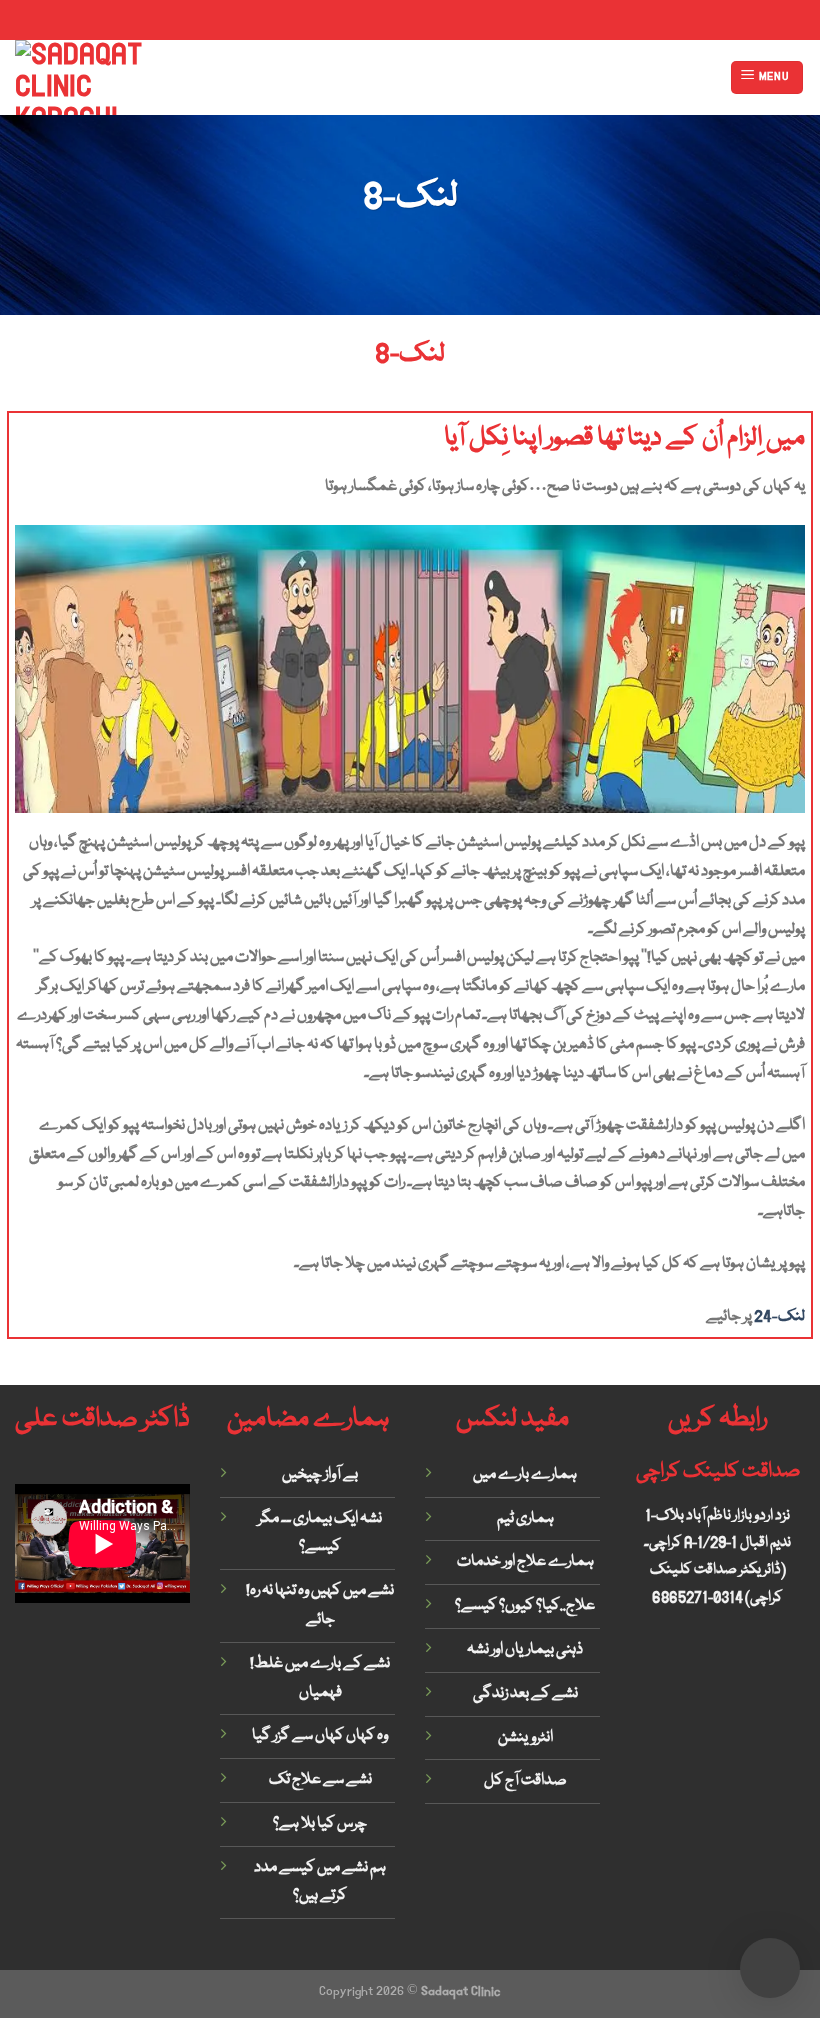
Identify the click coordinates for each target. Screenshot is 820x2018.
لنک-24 (779, 1317)
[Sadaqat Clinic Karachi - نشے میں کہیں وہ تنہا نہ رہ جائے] (89, 77)
